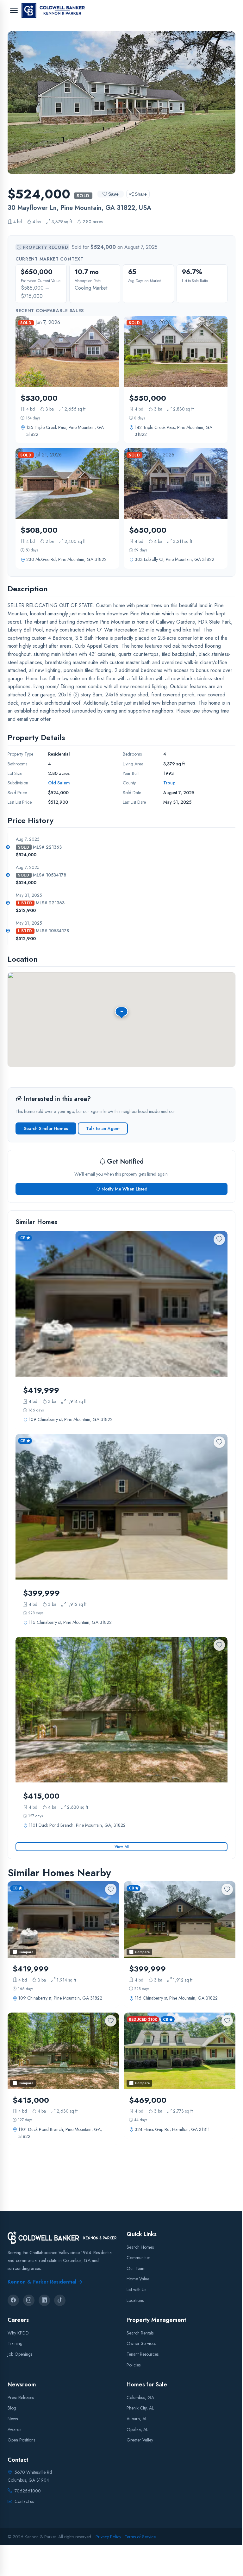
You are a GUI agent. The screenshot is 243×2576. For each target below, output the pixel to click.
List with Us (136, 2290)
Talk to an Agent (103, 1128)
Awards (14, 2429)
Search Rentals (140, 2333)
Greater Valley (140, 2440)
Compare (26, 1952)
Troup (169, 783)
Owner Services (141, 2344)
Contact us (24, 2501)
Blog (12, 2408)
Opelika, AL (137, 2429)
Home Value (138, 2279)
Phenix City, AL (140, 2408)
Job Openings (20, 2354)
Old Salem (59, 783)
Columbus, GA (140, 2397)
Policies (134, 2365)
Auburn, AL (137, 2419)
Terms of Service (140, 2537)
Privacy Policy (108, 2537)
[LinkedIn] (44, 2300)
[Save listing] (219, 1239)
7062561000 (28, 2491)
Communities (138, 2258)
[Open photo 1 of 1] (121, 103)
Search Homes (140, 2247)
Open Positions (21, 2440)
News (13, 2419)
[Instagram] (29, 2300)
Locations (135, 2300)
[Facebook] (13, 2300)
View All (122, 1847)
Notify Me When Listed (125, 1189)
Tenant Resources (143, 2354)
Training (15, 2344)
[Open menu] (14, 10)
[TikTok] (60, 2300)
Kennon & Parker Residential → (45, 2282)
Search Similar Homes (46, 1128)
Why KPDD (18, 2333)
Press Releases (21, 2397)
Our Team (136, 2268)
